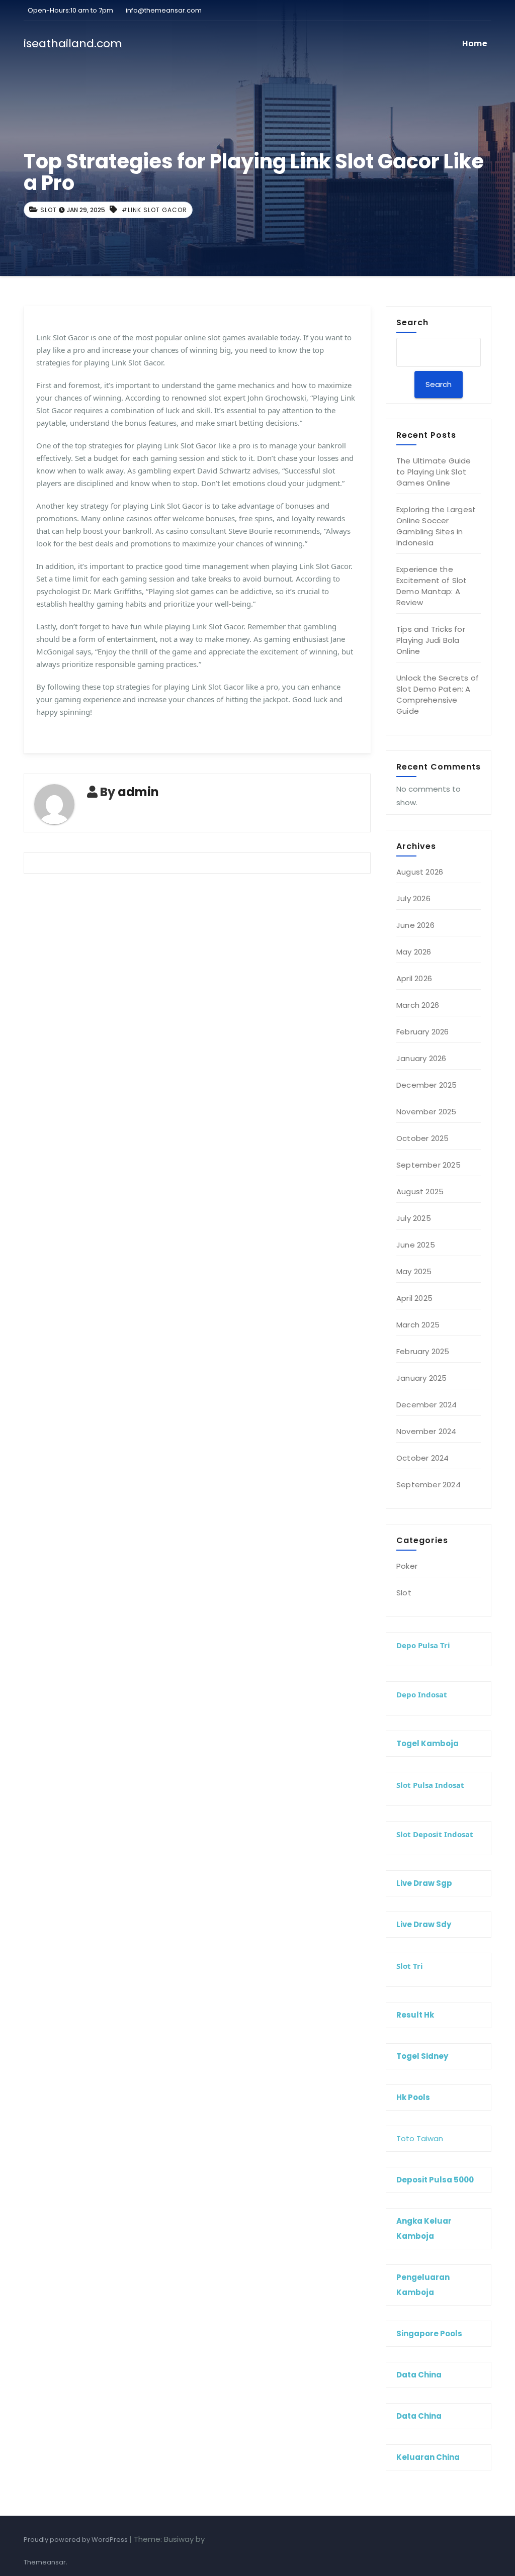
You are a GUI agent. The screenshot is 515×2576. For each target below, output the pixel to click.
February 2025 (423, 1351)
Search (412, 322)
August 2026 (420, 872)
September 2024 (428, 1485)
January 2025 (421, 1378)
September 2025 (428, 1165)
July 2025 (414, 1218)
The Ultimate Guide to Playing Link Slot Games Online (434, 472)
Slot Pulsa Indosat (430, 1785)
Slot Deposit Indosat (435, 1834)
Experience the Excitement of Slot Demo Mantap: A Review (432, 586)
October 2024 (422, 1458)
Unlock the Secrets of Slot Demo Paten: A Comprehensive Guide (438, 694)
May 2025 (414, 1271)
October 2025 (422, 1138)
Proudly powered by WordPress (76, 2540)
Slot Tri (410, 1966)
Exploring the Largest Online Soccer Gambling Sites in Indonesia (436, 526)
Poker (407, 1566)
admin (138, 792)
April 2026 (414, 978)
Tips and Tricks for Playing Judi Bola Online (431, 640)
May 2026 (414, 952)
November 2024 (426, 1431)
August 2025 (420, 1191)
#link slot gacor (154, 210)
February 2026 (423, 1032)
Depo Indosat (422, 1694)
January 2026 (421, 1058)
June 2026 (415, 925)
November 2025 (426, 1112)
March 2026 (418, 1005)
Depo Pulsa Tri (423, 1645)
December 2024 (427, 1405)
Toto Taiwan (420, 2138)
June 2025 (416, 1245)
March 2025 (418, 1325)
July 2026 (413, 898)
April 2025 (414, 1298)
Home (475, 43)
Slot (49, 210)
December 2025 (427, 1085)
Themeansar (45, 2562)
